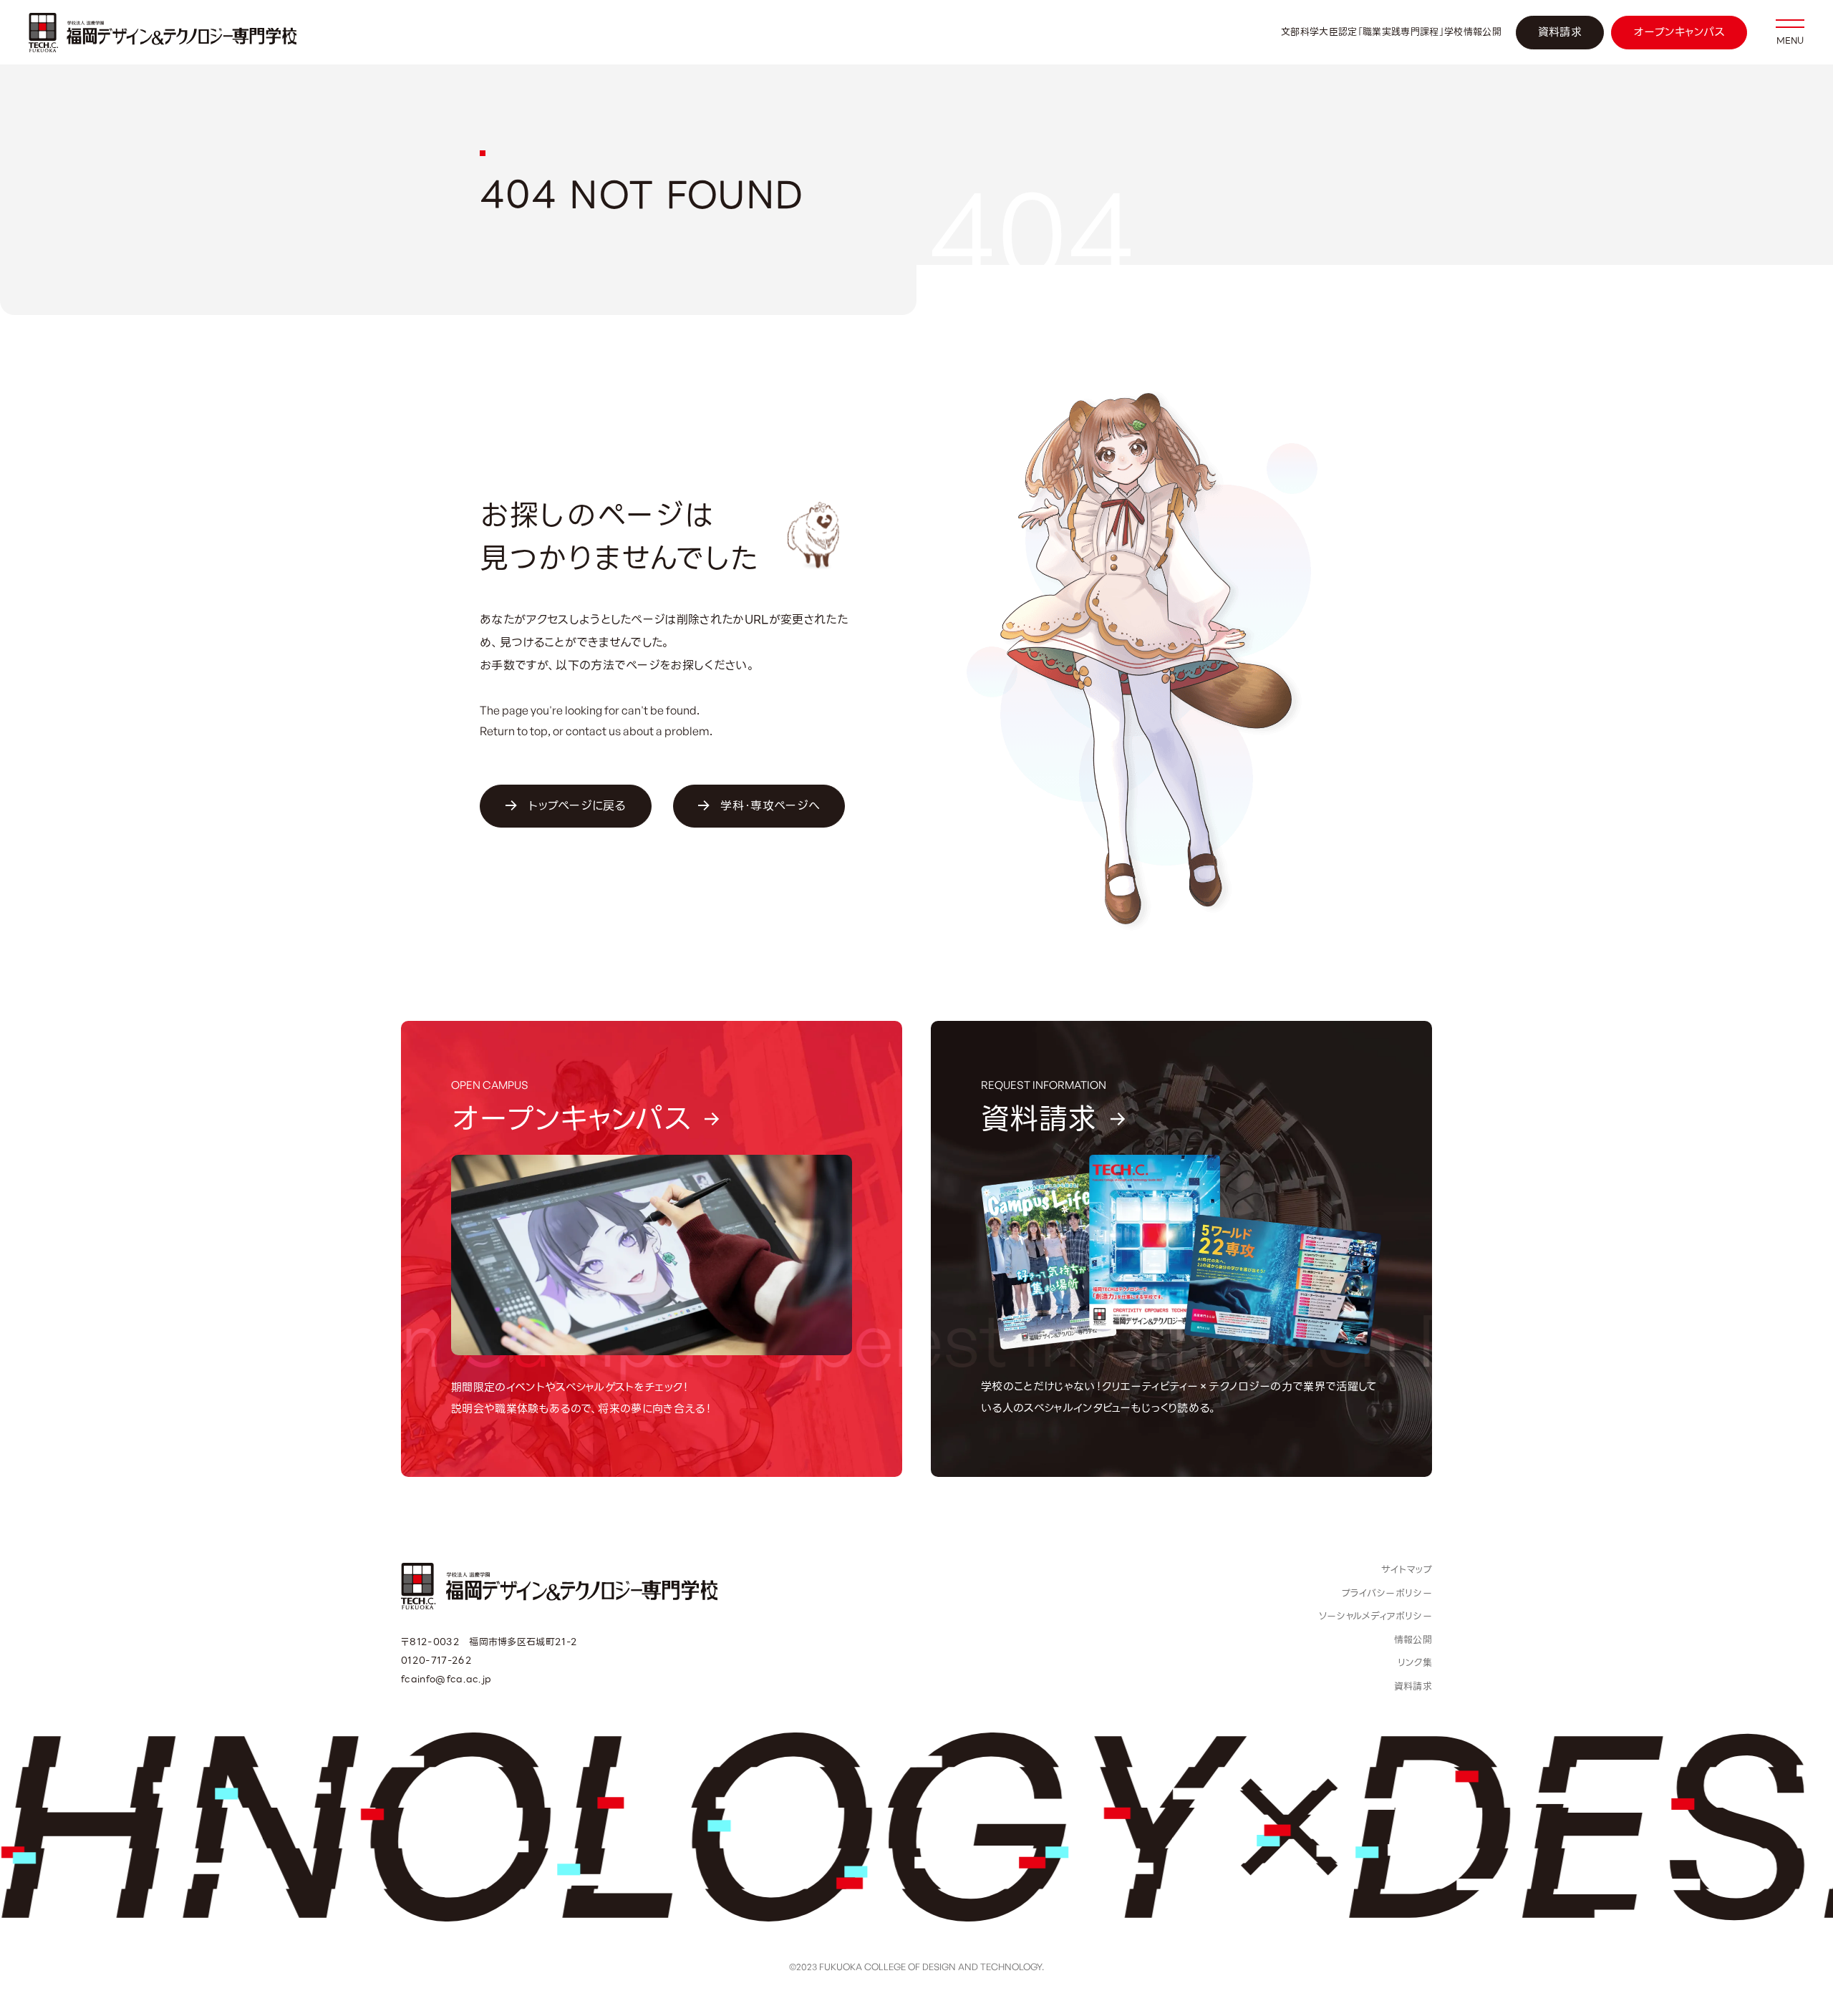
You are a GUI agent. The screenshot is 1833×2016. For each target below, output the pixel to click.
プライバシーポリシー (1387, 1593)
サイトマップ (1407, 1570)
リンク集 (1415, 1663)
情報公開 (1413, 1640)
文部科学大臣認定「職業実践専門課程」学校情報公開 (1391, 32)
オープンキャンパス (1679, 32)
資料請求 (1560, 32)
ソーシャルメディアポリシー (1375, 1616)
